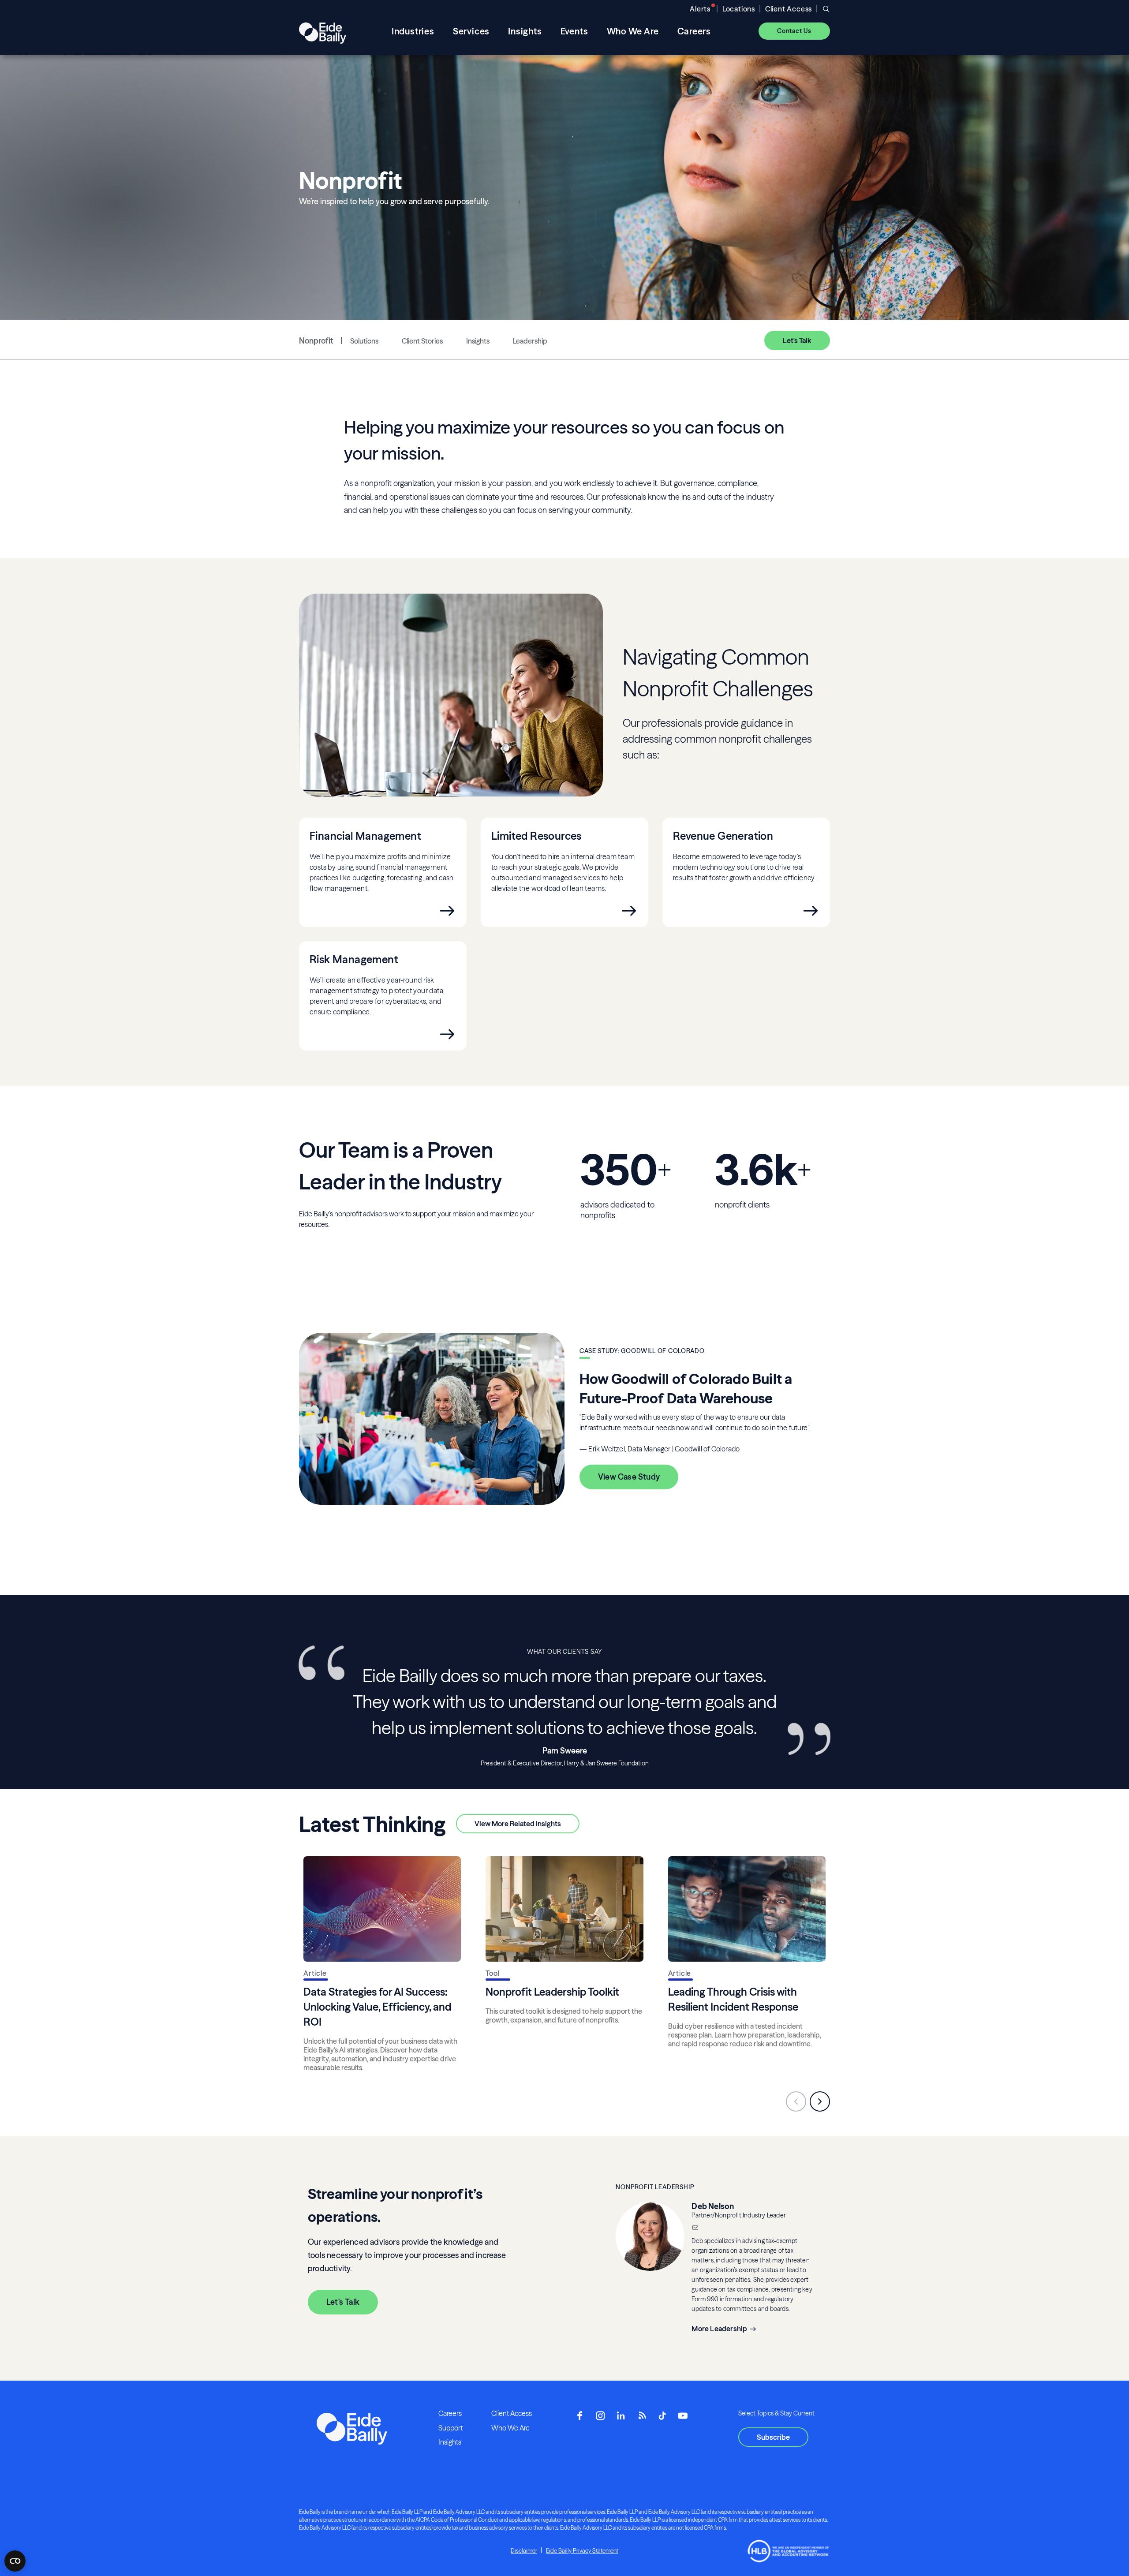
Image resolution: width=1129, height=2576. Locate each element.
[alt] (323, 31)
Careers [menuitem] (694, 31)
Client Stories (422, 341)
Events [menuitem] (574, 31)
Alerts (700, 9)
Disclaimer (524, 2550)
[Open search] (826, 9)
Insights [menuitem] (525, 31)
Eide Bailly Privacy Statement (582, 2550)
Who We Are (510, 2428)
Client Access (789, 9)
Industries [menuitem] (413, 31)
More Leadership (719, 2329)
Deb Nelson (713, 2206)
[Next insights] (820, 2101)
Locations (739, 9)
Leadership (530, 341)
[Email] (695, 2228)
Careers (450, 2413)
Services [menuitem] (471, 31)
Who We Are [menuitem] (633, 31)
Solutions (364, 341)
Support (450, 2428)
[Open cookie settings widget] (15, 2561)
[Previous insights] (796, 2101)
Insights (478, 341)
